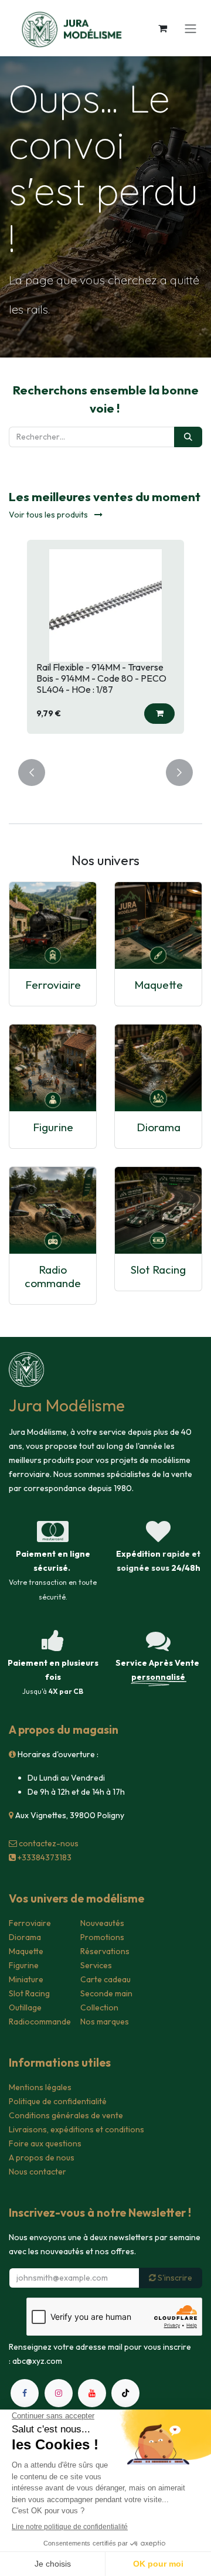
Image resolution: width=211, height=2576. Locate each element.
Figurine (53, 1127)
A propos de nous (42, 2158)
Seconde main (106, 1993)
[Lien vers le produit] (53, 925)
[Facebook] (25, 2393)
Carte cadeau (105, 1979)
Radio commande (53, 1276)
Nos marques (105, 2022)
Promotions (102, 1937)
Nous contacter (38, 2172)
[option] (105, 642)
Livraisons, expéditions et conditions (76, 2129)
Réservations (105, 1951)
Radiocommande (40, 2022)
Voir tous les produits (49, 515)
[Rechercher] (188, 437)
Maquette (159, 985)
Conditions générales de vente (66, 2115)
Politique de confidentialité (58, 2101)
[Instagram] (59, 2393)
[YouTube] (92, 2393)
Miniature (26, 1979)
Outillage (25, 2007)
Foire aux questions (45, 2143)
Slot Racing (158, 1270)
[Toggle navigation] (190, 28)
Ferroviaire (53, 985)
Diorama (159, 1127)
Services (96, 1965)
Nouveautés (102, 1923)
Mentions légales (40, 2087)
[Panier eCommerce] (162, 28)
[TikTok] (125, 2393)
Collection (99, 2007)
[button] (159, 714)
